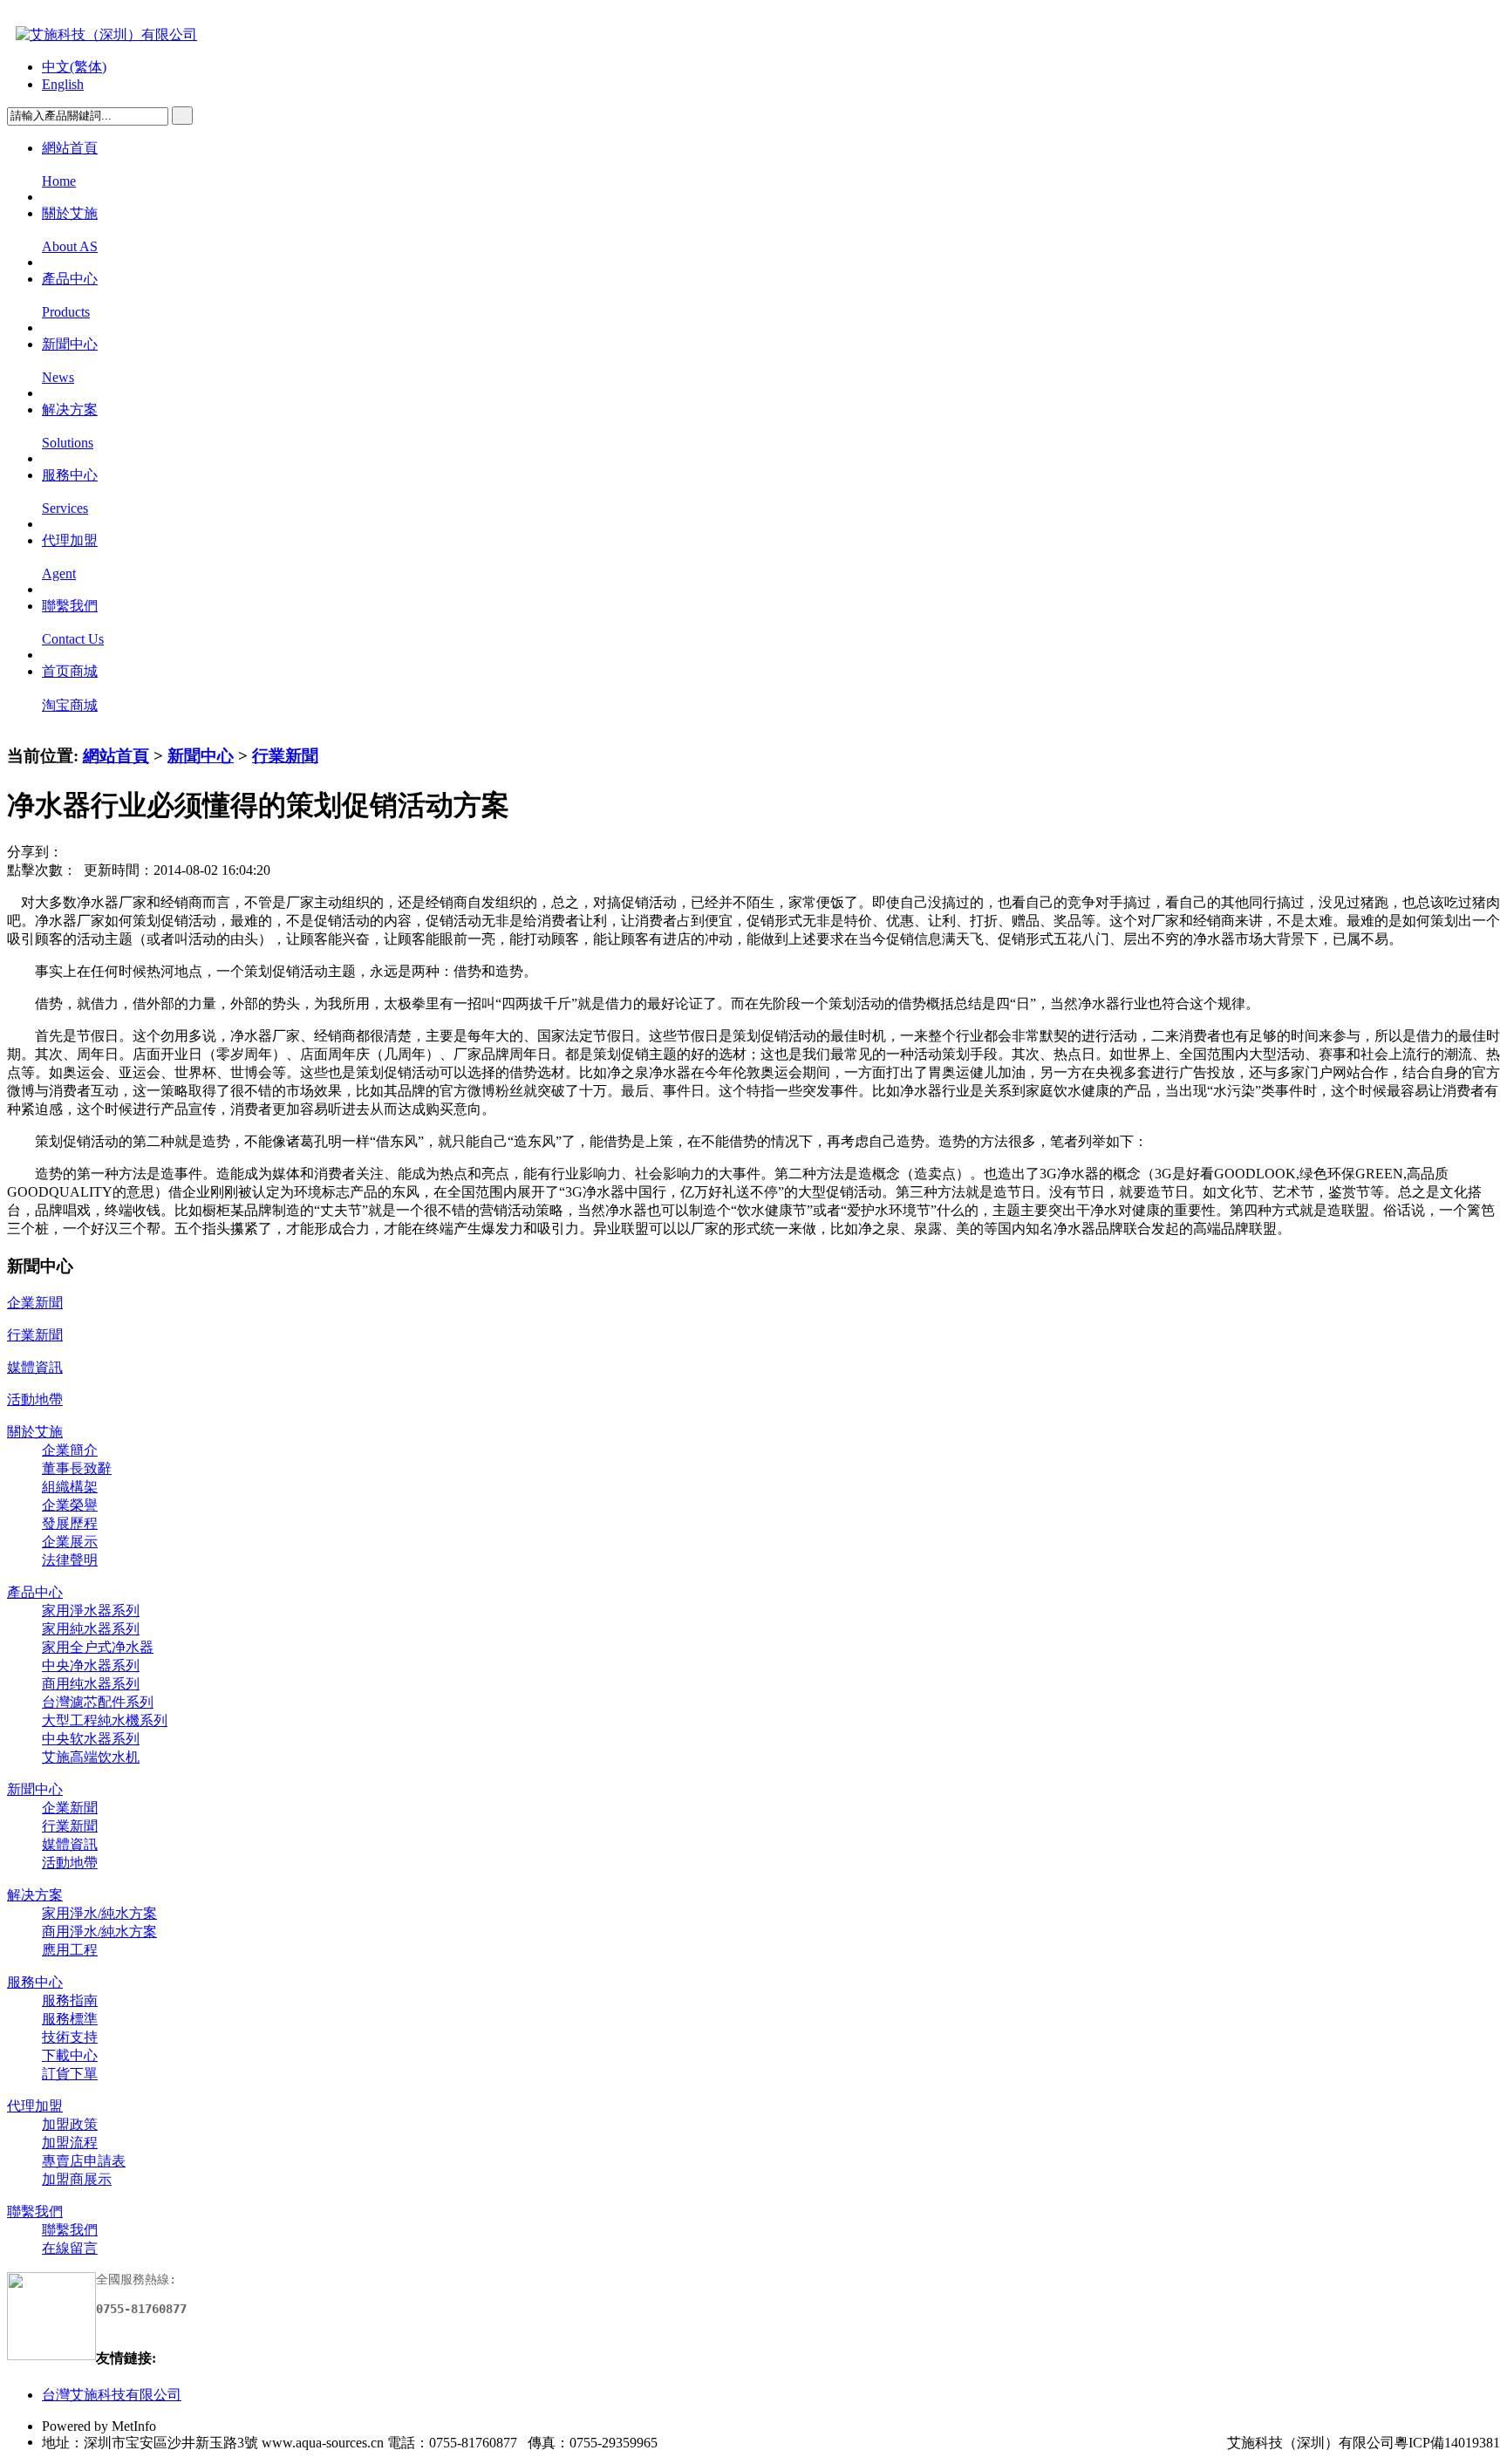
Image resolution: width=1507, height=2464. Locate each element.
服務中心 (35, 1982)
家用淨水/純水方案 (99, 1913)
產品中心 (35, 1592)
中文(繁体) (74, 67)
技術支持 (70, 2037)
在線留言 (70, 2248)
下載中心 (70, 2055)
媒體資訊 (35, 1367)
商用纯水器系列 (91, 1684)
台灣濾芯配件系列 (98, 1702)
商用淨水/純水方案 (99, 1932)
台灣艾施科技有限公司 (112, 2395)
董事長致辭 (77, 1468)
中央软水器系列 (91, 1739)
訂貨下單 (70, 2074)
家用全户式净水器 (98, 1647)
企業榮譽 (70, 1505)
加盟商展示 (77, 2179)
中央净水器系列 (91, 1665)
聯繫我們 (35, 2211)
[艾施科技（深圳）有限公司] (102, 34)
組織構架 (70, 1487)
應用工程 (70, 1950)
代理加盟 (35, 2106)
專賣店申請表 (84, 2161)
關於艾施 (35, 1432)
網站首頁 (116, 756)
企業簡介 (70, 1450)
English (63, 84)
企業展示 (70, 1542)
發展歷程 (70, 1523)
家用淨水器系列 (91, 1611)
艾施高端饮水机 (91, 1757)
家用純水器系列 (91, 1629)
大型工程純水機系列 (105, 1720)
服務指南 (70, 2000)
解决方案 (35, 1895)
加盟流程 (70, 2143)
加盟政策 (70, 2124)
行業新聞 (285, 756)
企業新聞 (35, 1303)
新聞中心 (201, 756)
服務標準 (70, 2019)
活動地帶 (35, 1399)
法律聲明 (70, 1560)
